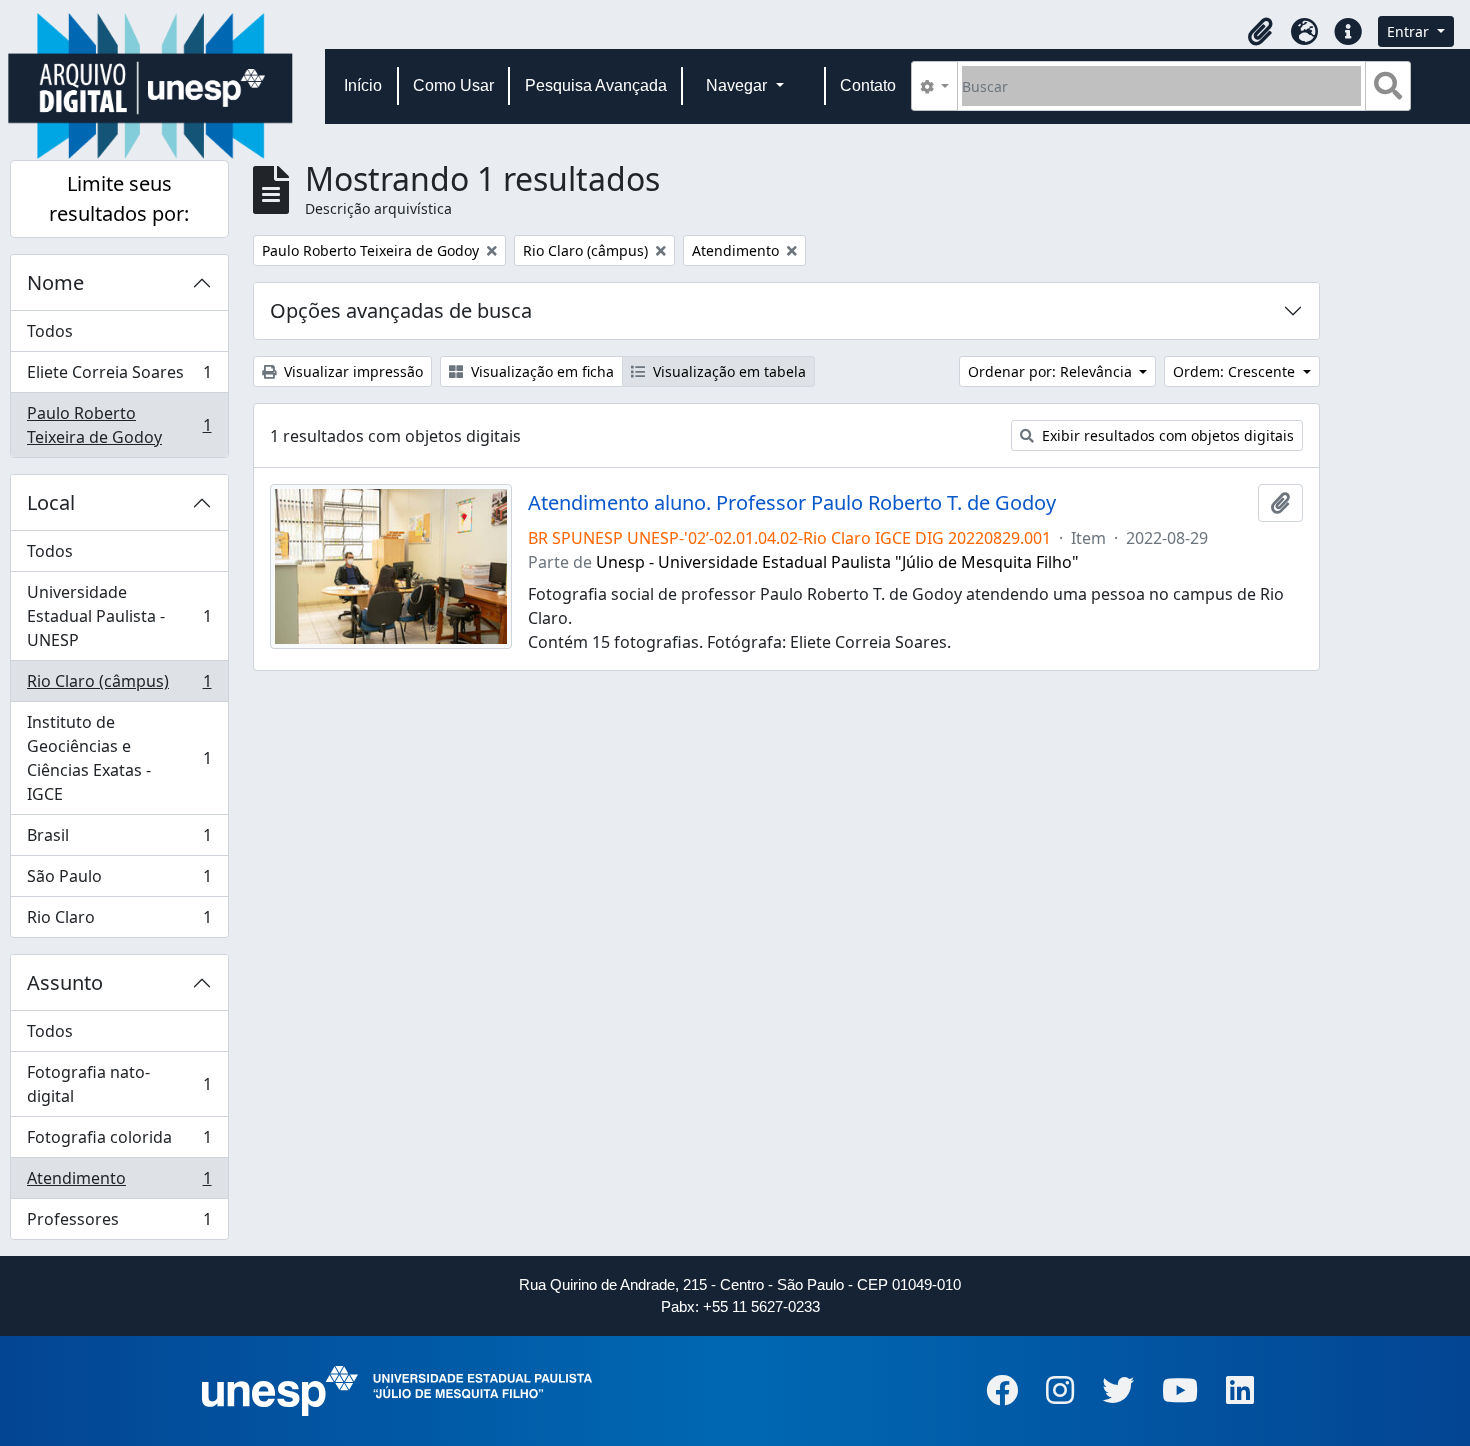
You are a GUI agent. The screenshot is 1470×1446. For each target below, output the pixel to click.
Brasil (119, 840)
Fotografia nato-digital (119, 1084)
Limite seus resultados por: (119, 198)
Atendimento (119, 1183)
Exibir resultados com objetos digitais (1166, 435)
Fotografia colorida (119, 1142)
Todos (50, 331)
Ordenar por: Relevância (1052, 371)
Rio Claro (119, 921)
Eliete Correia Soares (119, 377)
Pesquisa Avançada (596, 85)
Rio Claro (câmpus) (119, 686)
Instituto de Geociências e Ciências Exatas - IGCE (119, 758)
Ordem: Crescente (1236, 371)
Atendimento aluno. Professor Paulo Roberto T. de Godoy (792, 503)
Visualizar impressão (351, 371)
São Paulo (119, 881)
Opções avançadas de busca (401, 310)
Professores (119, 1223)
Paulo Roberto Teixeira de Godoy (119, 425)
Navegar (738, 85)
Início (363, 85)
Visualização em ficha (540, 371)
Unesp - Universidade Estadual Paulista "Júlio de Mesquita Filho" (837, 562)
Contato (868, 85)
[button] (1260, 32)
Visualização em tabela (727, 371)
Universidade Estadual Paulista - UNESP (119, 616)
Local (51, 502)
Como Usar (453, 85)
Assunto (65, 982)
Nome (55, 282)
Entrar (1410, 31)
